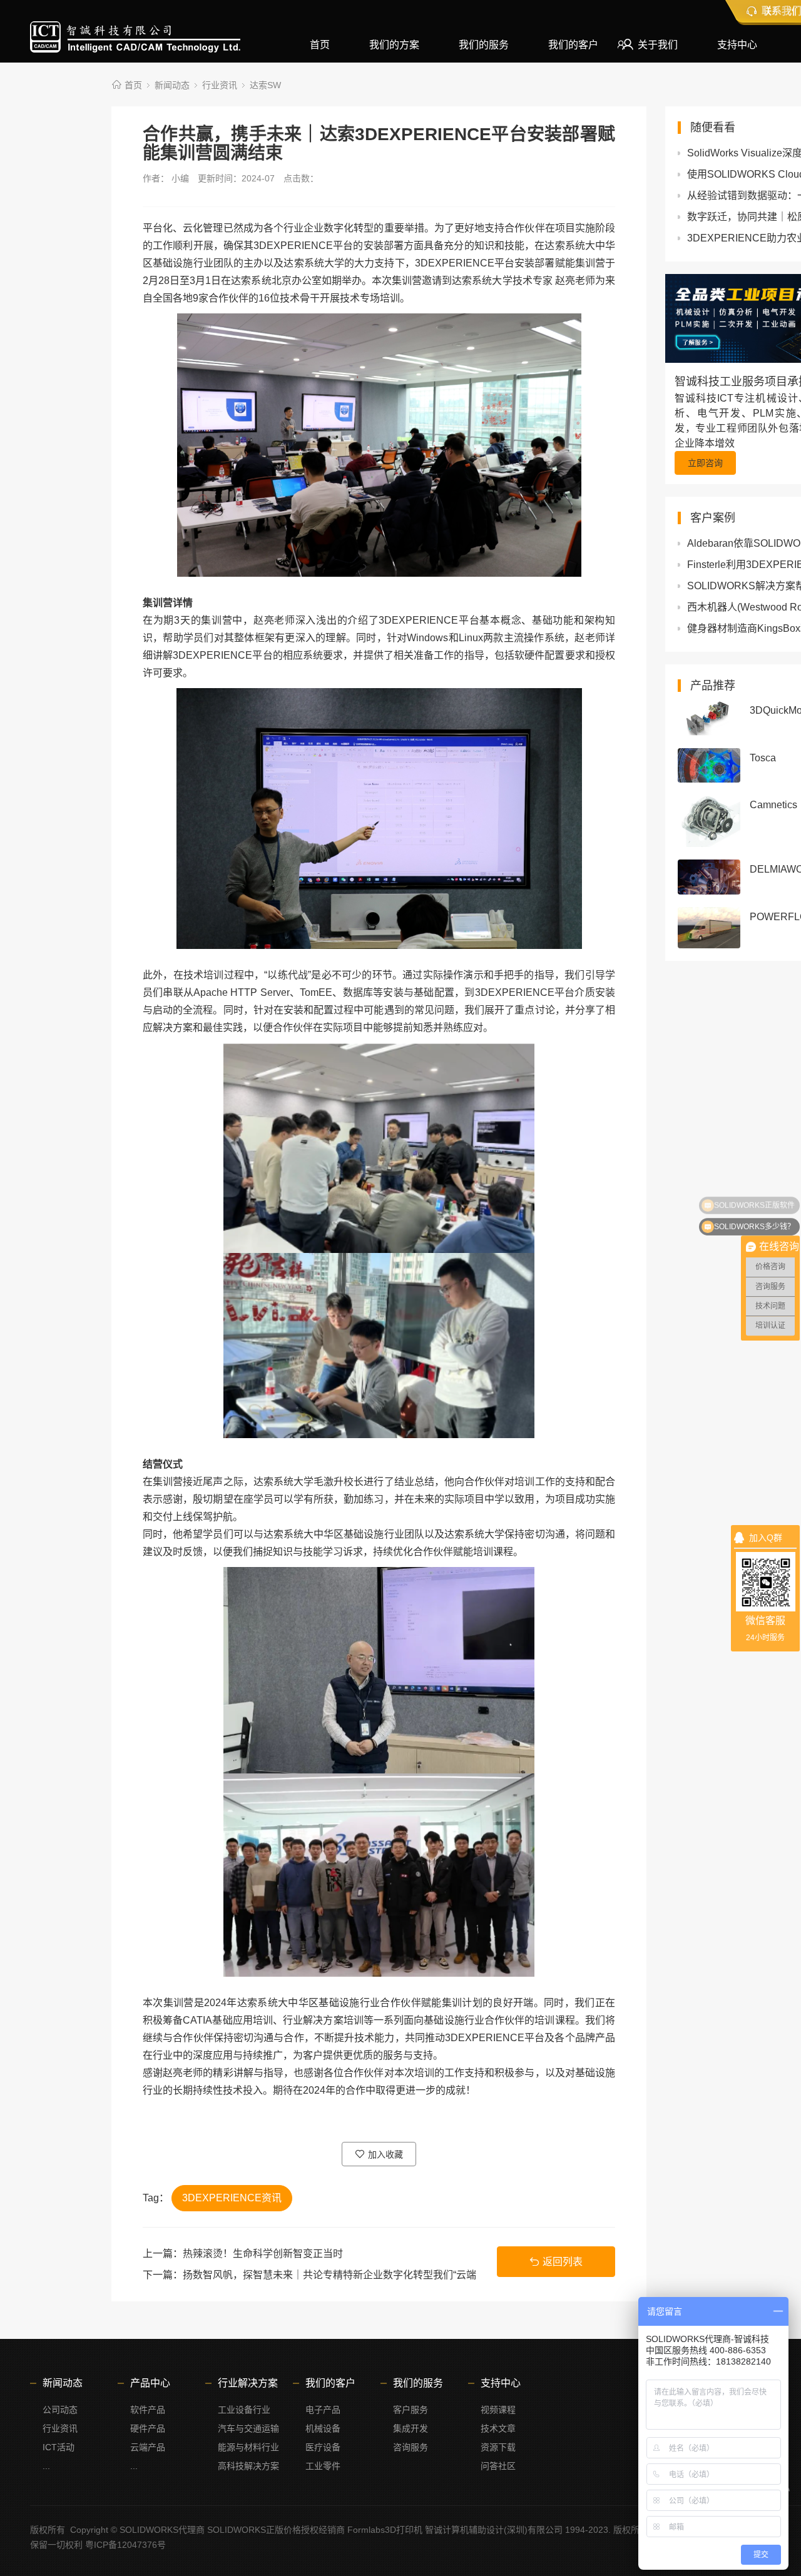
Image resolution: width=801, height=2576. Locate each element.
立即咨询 (705, 463)
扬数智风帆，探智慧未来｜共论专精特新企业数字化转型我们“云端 (329, 2275)
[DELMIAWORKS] (709, 877)
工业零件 (323, 2466)
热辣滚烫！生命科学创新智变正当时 (263, 2254)
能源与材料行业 (248, 2447)
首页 (320, 45)
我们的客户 (573, 45)
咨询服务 (411, 2447)
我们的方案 (394, 45)
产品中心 (150, 2383)
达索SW (265, 85)
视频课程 (498, 2410)
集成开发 (411, 2428)
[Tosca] (709, 765)
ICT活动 (59, 2447)
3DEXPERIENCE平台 (303, 246)
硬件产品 (148, 2428)
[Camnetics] (709, 821)
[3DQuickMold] (709, 718)
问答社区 (498, 2466)
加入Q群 (766, 1538)
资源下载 (498, 2447)
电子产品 (323, 2410)
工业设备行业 (244, 2410)
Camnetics (773, 805)
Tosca (763, 758)
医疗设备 (323, 2447)
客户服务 (411, 2410)
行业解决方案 (248, 2383)
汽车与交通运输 (248, 2428)
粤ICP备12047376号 (125, 2545)
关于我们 (658, 45)
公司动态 (60, 2410)
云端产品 (148, 2447)
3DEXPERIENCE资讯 (232, 2198)
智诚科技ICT (135, 37)
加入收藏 (385, 2154)
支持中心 (737, 45)
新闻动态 (172, 85)
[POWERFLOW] (709, 928)
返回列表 (563, 2262)
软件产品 (148, 2410)
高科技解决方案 (248, 2466)
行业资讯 (220, 85)
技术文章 (498, 2428)
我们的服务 (484, 45)
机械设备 (323, 2428)
